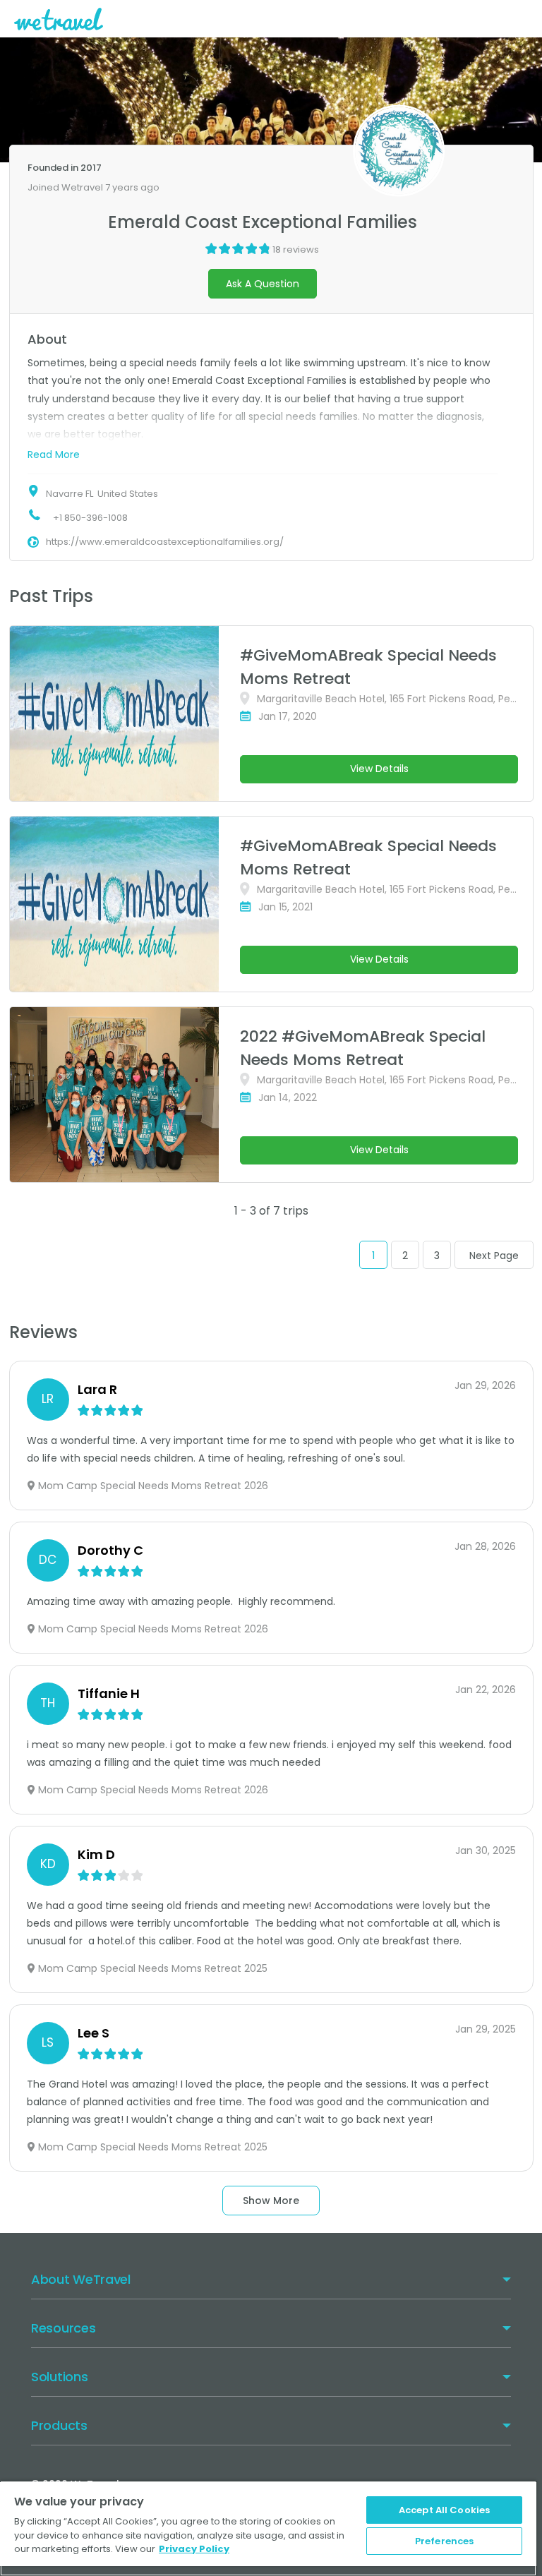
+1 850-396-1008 (90, 518)
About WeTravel (81, 2279)
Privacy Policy (194, 2549)
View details (379, 769)
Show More (271, 2201)
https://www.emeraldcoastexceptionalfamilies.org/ (165, 542)
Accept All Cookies (444, 2510)
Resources (63, 2328)
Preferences (444, 2541)
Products (59, 2425)
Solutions (59, 2377)
